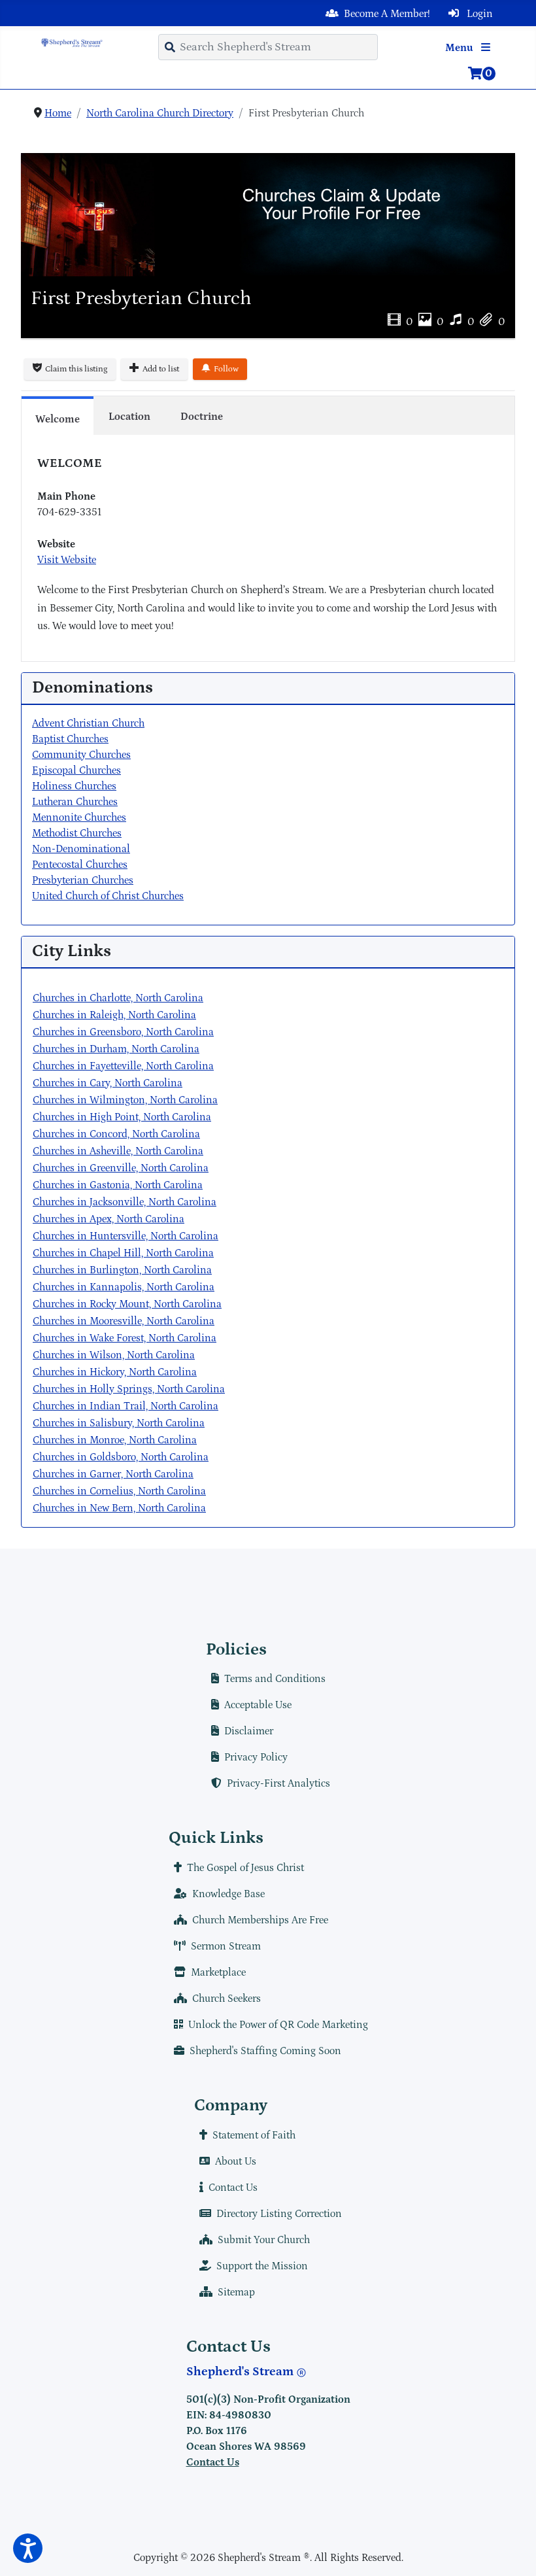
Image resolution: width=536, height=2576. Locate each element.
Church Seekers (226, 1999)
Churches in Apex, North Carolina (109, 1219)
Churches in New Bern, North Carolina (119, 1508)
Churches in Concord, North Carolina (116, 1134)
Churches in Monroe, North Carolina (115, 1440)
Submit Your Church (264, 2240)
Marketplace (218, 1972)
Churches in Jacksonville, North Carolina (125, 1202)
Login (478, 14)
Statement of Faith (254, 2135)
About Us (236, 2161)
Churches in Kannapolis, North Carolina (124, 1287)
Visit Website (67, 560)
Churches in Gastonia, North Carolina (118, 1185)
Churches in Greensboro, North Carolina (123, 1032)
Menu (461, 48)
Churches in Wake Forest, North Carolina (125, 1338)
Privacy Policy (256, 1757)
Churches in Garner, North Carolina (113, 1474)
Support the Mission (262, 2266)
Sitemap (236, 2292)
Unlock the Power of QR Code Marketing (278, 2025)
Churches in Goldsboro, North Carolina (121, 1457)
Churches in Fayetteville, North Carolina (123, 1066)
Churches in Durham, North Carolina (116, 1049)
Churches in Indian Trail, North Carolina (126, 1406)
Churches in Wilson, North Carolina (114, 1355)
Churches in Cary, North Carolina (108, 1083)
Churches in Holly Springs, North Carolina (129, 1389)
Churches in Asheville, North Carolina (118, 1151)
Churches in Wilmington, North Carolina (125, 1100)
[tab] (58, 415)
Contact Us (233, 2188)
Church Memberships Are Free (260, 1920)
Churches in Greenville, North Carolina (121, 1168)
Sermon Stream (226, 1946)
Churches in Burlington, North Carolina (122, 1270)
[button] (28, 2548)
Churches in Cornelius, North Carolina (119, 1491)
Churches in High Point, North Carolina (122, 1117)
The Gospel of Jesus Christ (245, 1868)
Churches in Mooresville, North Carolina (124, 1321)
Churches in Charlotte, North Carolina (118, 998)
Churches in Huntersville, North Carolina (126, 1236)
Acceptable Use (258, 1705)
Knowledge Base (228, 1894)
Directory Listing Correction (279, 2214)
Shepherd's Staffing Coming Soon (265, 2051)
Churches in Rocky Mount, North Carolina (127, 1304)
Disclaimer (249, 1731)
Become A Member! (387, 14)
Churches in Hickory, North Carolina (115, 1372)
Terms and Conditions (275, 1679)
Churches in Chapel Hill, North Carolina (123, 1253)
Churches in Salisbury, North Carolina (119, 1423)
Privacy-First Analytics (278, 1783)
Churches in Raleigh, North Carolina (114, 1015)
